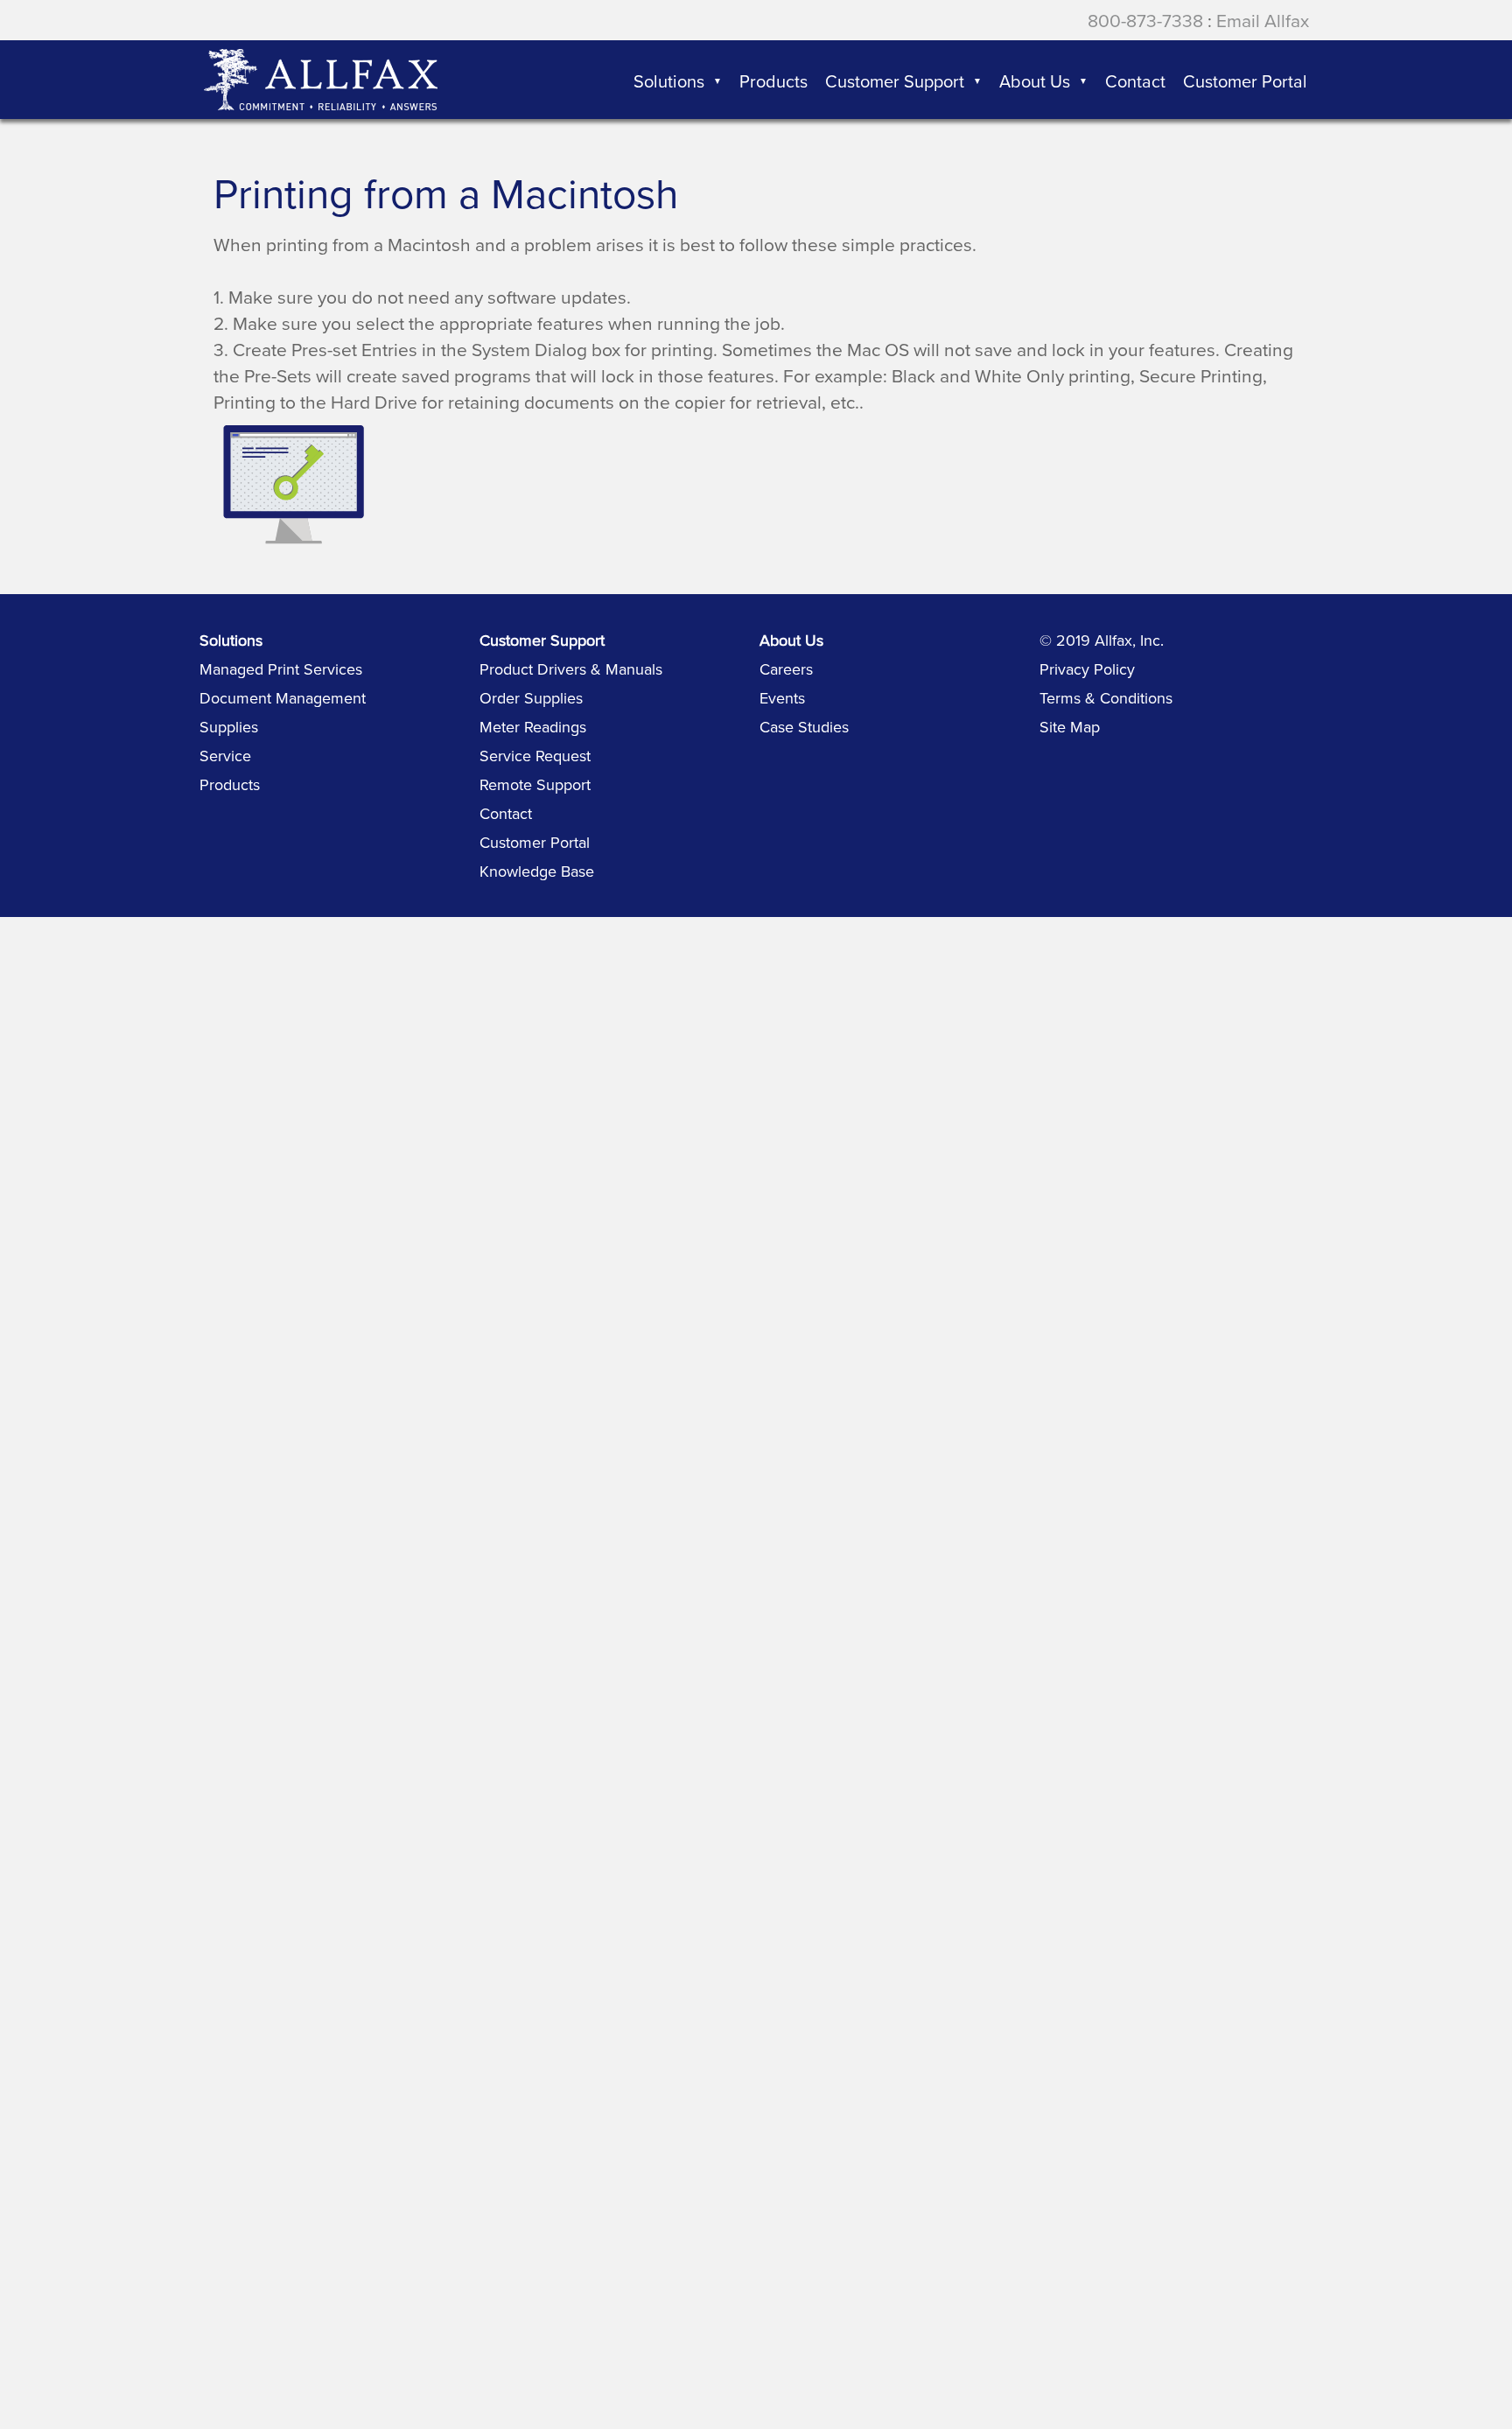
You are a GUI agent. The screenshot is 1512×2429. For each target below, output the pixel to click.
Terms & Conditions (1106, 698)
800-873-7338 (1145, 20)
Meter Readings (533, 727)
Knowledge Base (537, 871)
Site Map (1070, 727)
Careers (786, 669)
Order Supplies (531, 698)
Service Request (535, 756)
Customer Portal (535, 842)
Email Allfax (1263, 20)
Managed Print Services (281, 669)
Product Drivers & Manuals (571, 669)
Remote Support (535, 784)
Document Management (283, 698)
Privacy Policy (1087, 669)
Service (225, 756)
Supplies (229, 727)
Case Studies (804, 727)
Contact (506, 813)
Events (782, 698)
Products (230, 784)
